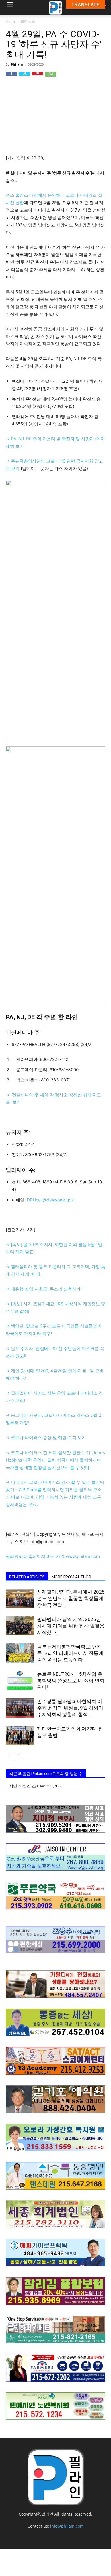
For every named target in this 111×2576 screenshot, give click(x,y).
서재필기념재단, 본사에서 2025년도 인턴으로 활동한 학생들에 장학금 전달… (71, 1598)
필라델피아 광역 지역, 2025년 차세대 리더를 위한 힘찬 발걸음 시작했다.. (71, 1626)
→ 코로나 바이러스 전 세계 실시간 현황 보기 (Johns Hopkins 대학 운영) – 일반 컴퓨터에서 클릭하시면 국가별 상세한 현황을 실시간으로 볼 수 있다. (55, 1460)
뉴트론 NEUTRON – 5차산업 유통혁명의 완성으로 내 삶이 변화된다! (71, 1681)
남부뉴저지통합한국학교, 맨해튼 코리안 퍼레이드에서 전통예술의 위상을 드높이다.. (70, 1653)
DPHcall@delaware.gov (50, 1200)
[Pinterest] (38, 77)
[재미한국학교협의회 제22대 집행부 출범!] (20, 1735)
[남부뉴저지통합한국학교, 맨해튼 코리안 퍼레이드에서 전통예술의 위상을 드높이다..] (20, 1653)
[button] (10, 8)
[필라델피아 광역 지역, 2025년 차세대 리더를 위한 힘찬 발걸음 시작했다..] (20, 1626)
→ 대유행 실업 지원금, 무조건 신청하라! (44, 1289)
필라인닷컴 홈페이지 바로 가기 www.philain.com (53, 1556)
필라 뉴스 (28, 21)
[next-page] (18, 1757)
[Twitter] (24, 77)
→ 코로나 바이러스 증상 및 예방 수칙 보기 (46, 1437)
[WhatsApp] (51, 77)
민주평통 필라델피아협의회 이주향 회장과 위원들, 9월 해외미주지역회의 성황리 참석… (70, 1708)
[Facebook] (11, 77)
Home (11, 21)
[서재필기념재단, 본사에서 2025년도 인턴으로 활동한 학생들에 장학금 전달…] (20, 1599)
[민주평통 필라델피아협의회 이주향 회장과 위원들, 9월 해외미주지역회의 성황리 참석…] (20, 1708)
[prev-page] (9, 1757)
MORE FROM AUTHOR (71, 1577)
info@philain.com (67, 2526)
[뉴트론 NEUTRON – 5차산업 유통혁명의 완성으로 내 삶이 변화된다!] (20, 1681)
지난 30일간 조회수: (28, 1786)
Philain (17, 64)
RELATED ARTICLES (27, 1577)
